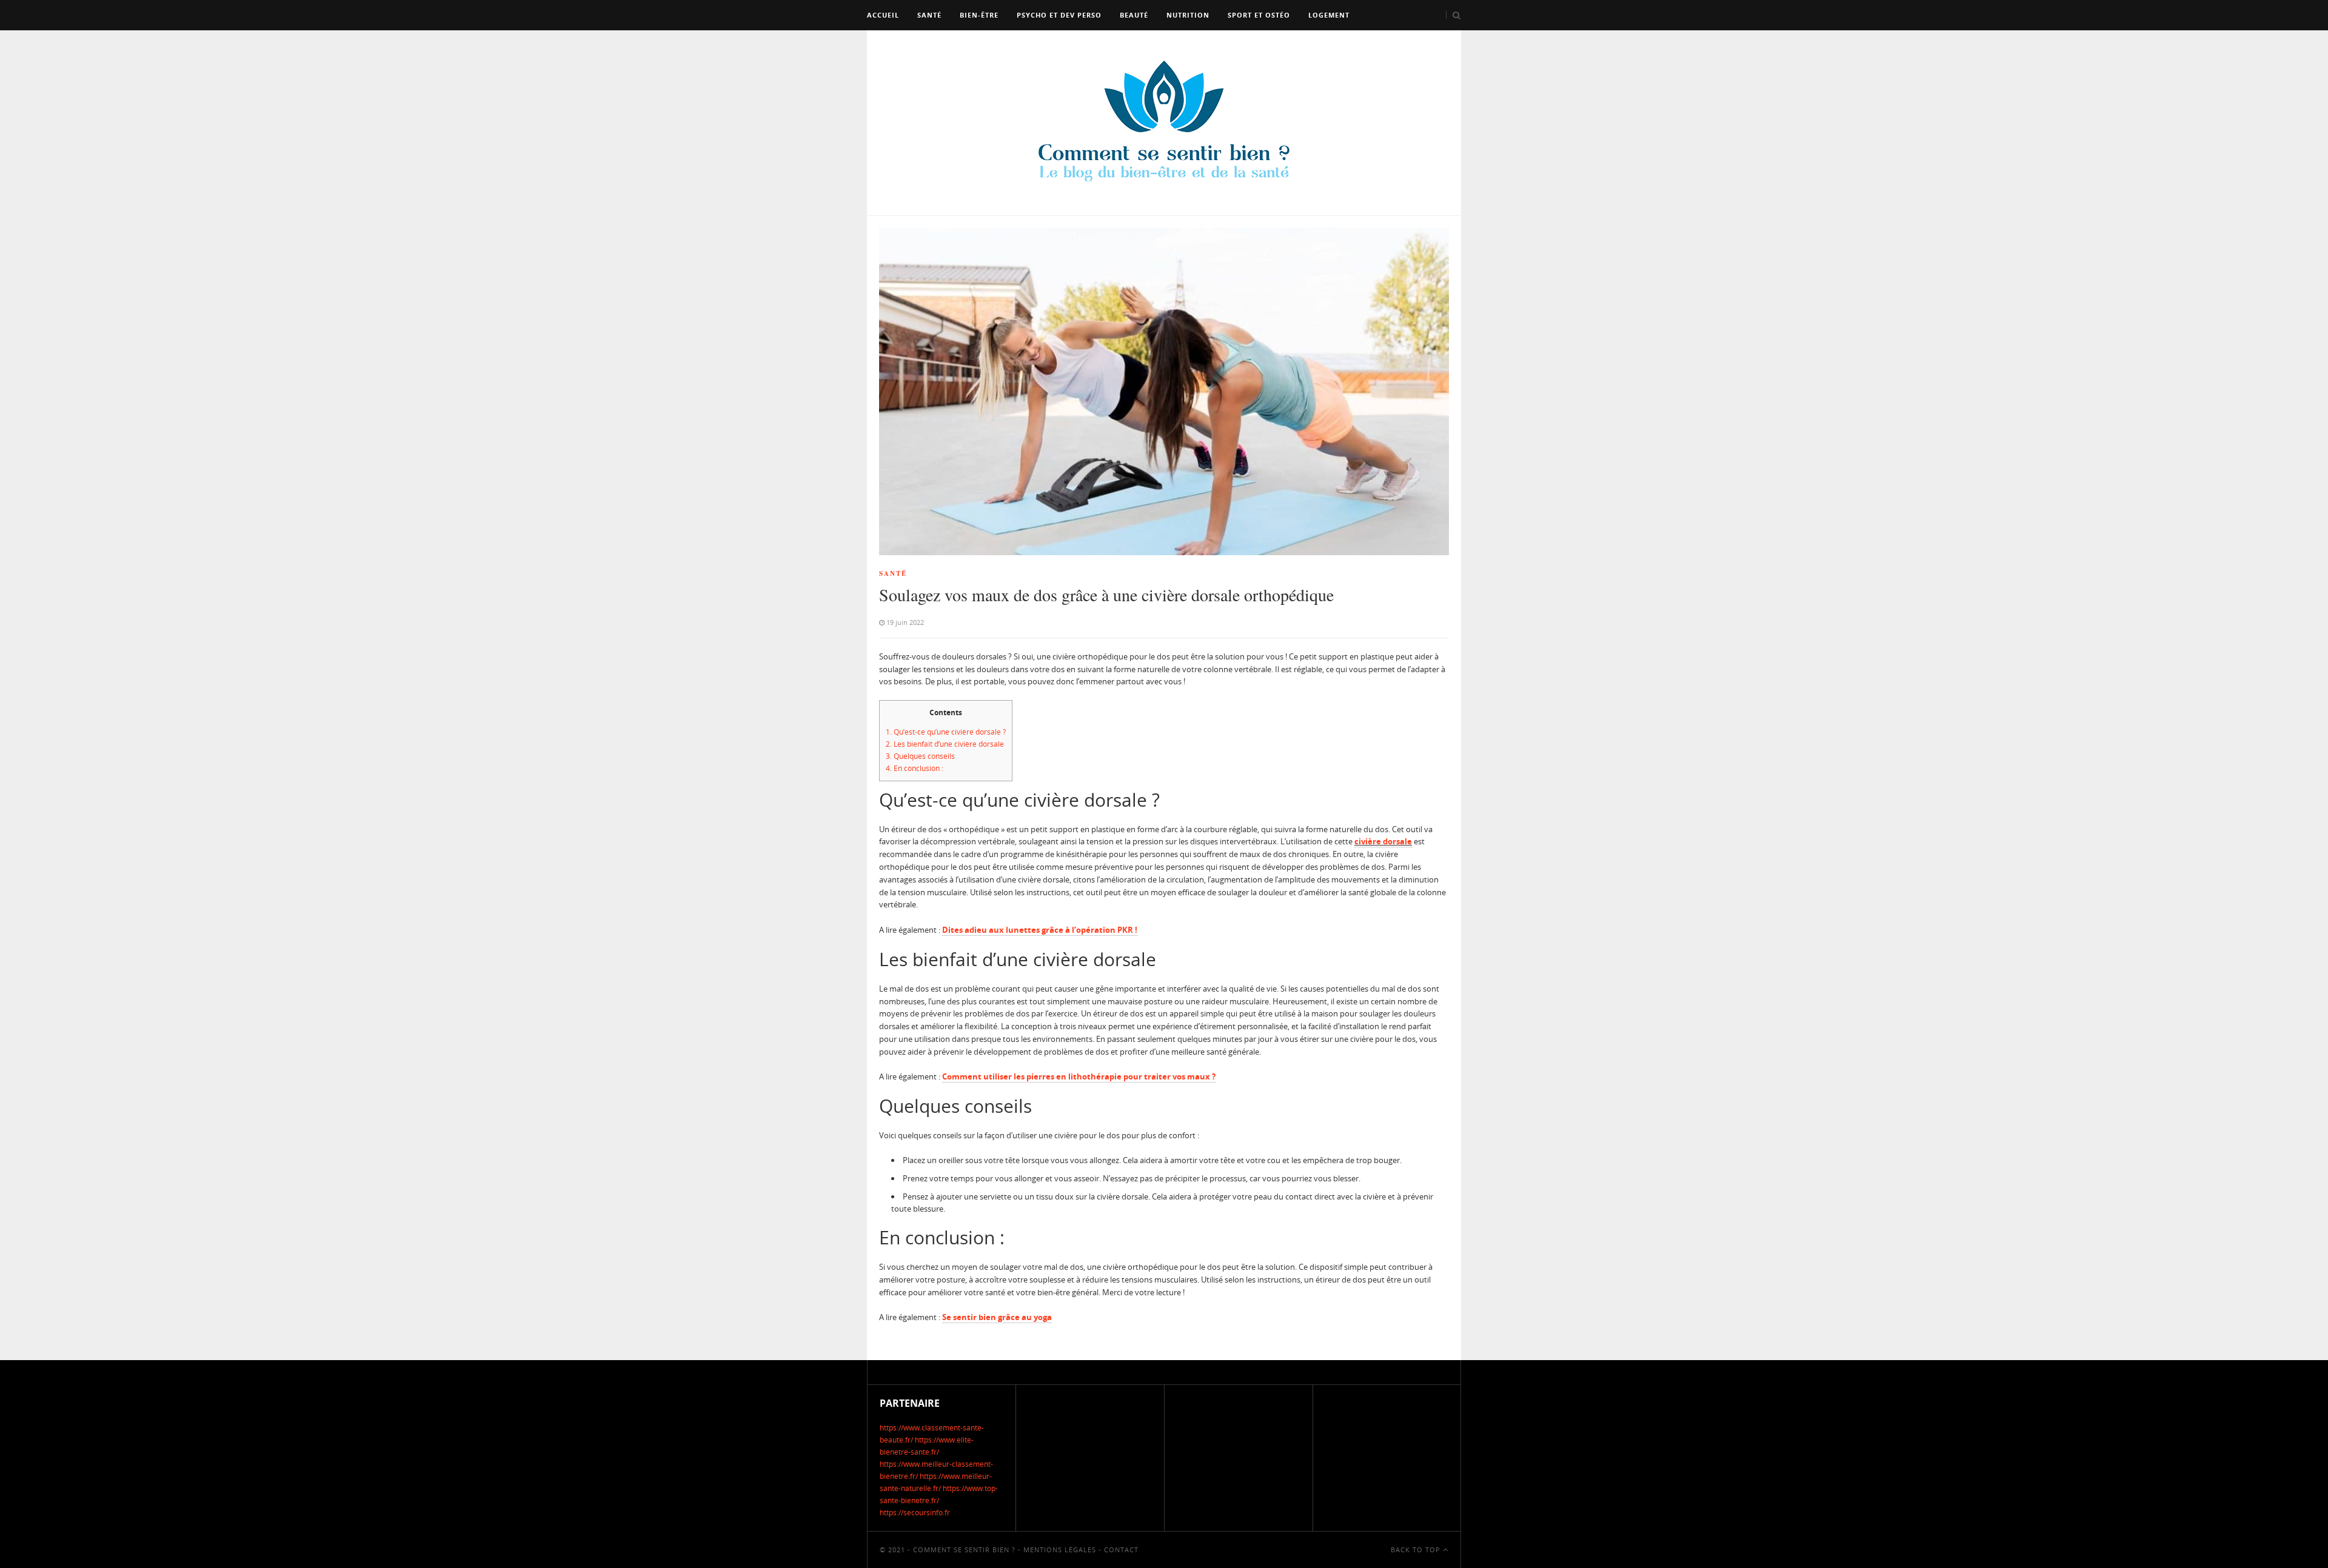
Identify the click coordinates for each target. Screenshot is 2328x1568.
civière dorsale (1383, 841)
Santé (929, 15)
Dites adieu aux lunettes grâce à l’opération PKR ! (1040, 930)
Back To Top (1417, 1550)
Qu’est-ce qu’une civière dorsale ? (946, 732)
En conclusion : (915, 768)
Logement (1329, 15)
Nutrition (1188, 15)
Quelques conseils (920, 756)
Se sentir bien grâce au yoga (997, 1317)
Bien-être (979, 15)
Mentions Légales (1060, 1550)
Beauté (1134, 15)
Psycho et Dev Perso (1059, 15)
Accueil (883, 15)
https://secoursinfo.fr (915, 1513)
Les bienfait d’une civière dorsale (945, 744)
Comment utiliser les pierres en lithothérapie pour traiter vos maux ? (1079, 1076)
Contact (1121, 1550)
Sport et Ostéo (1259, 15)
